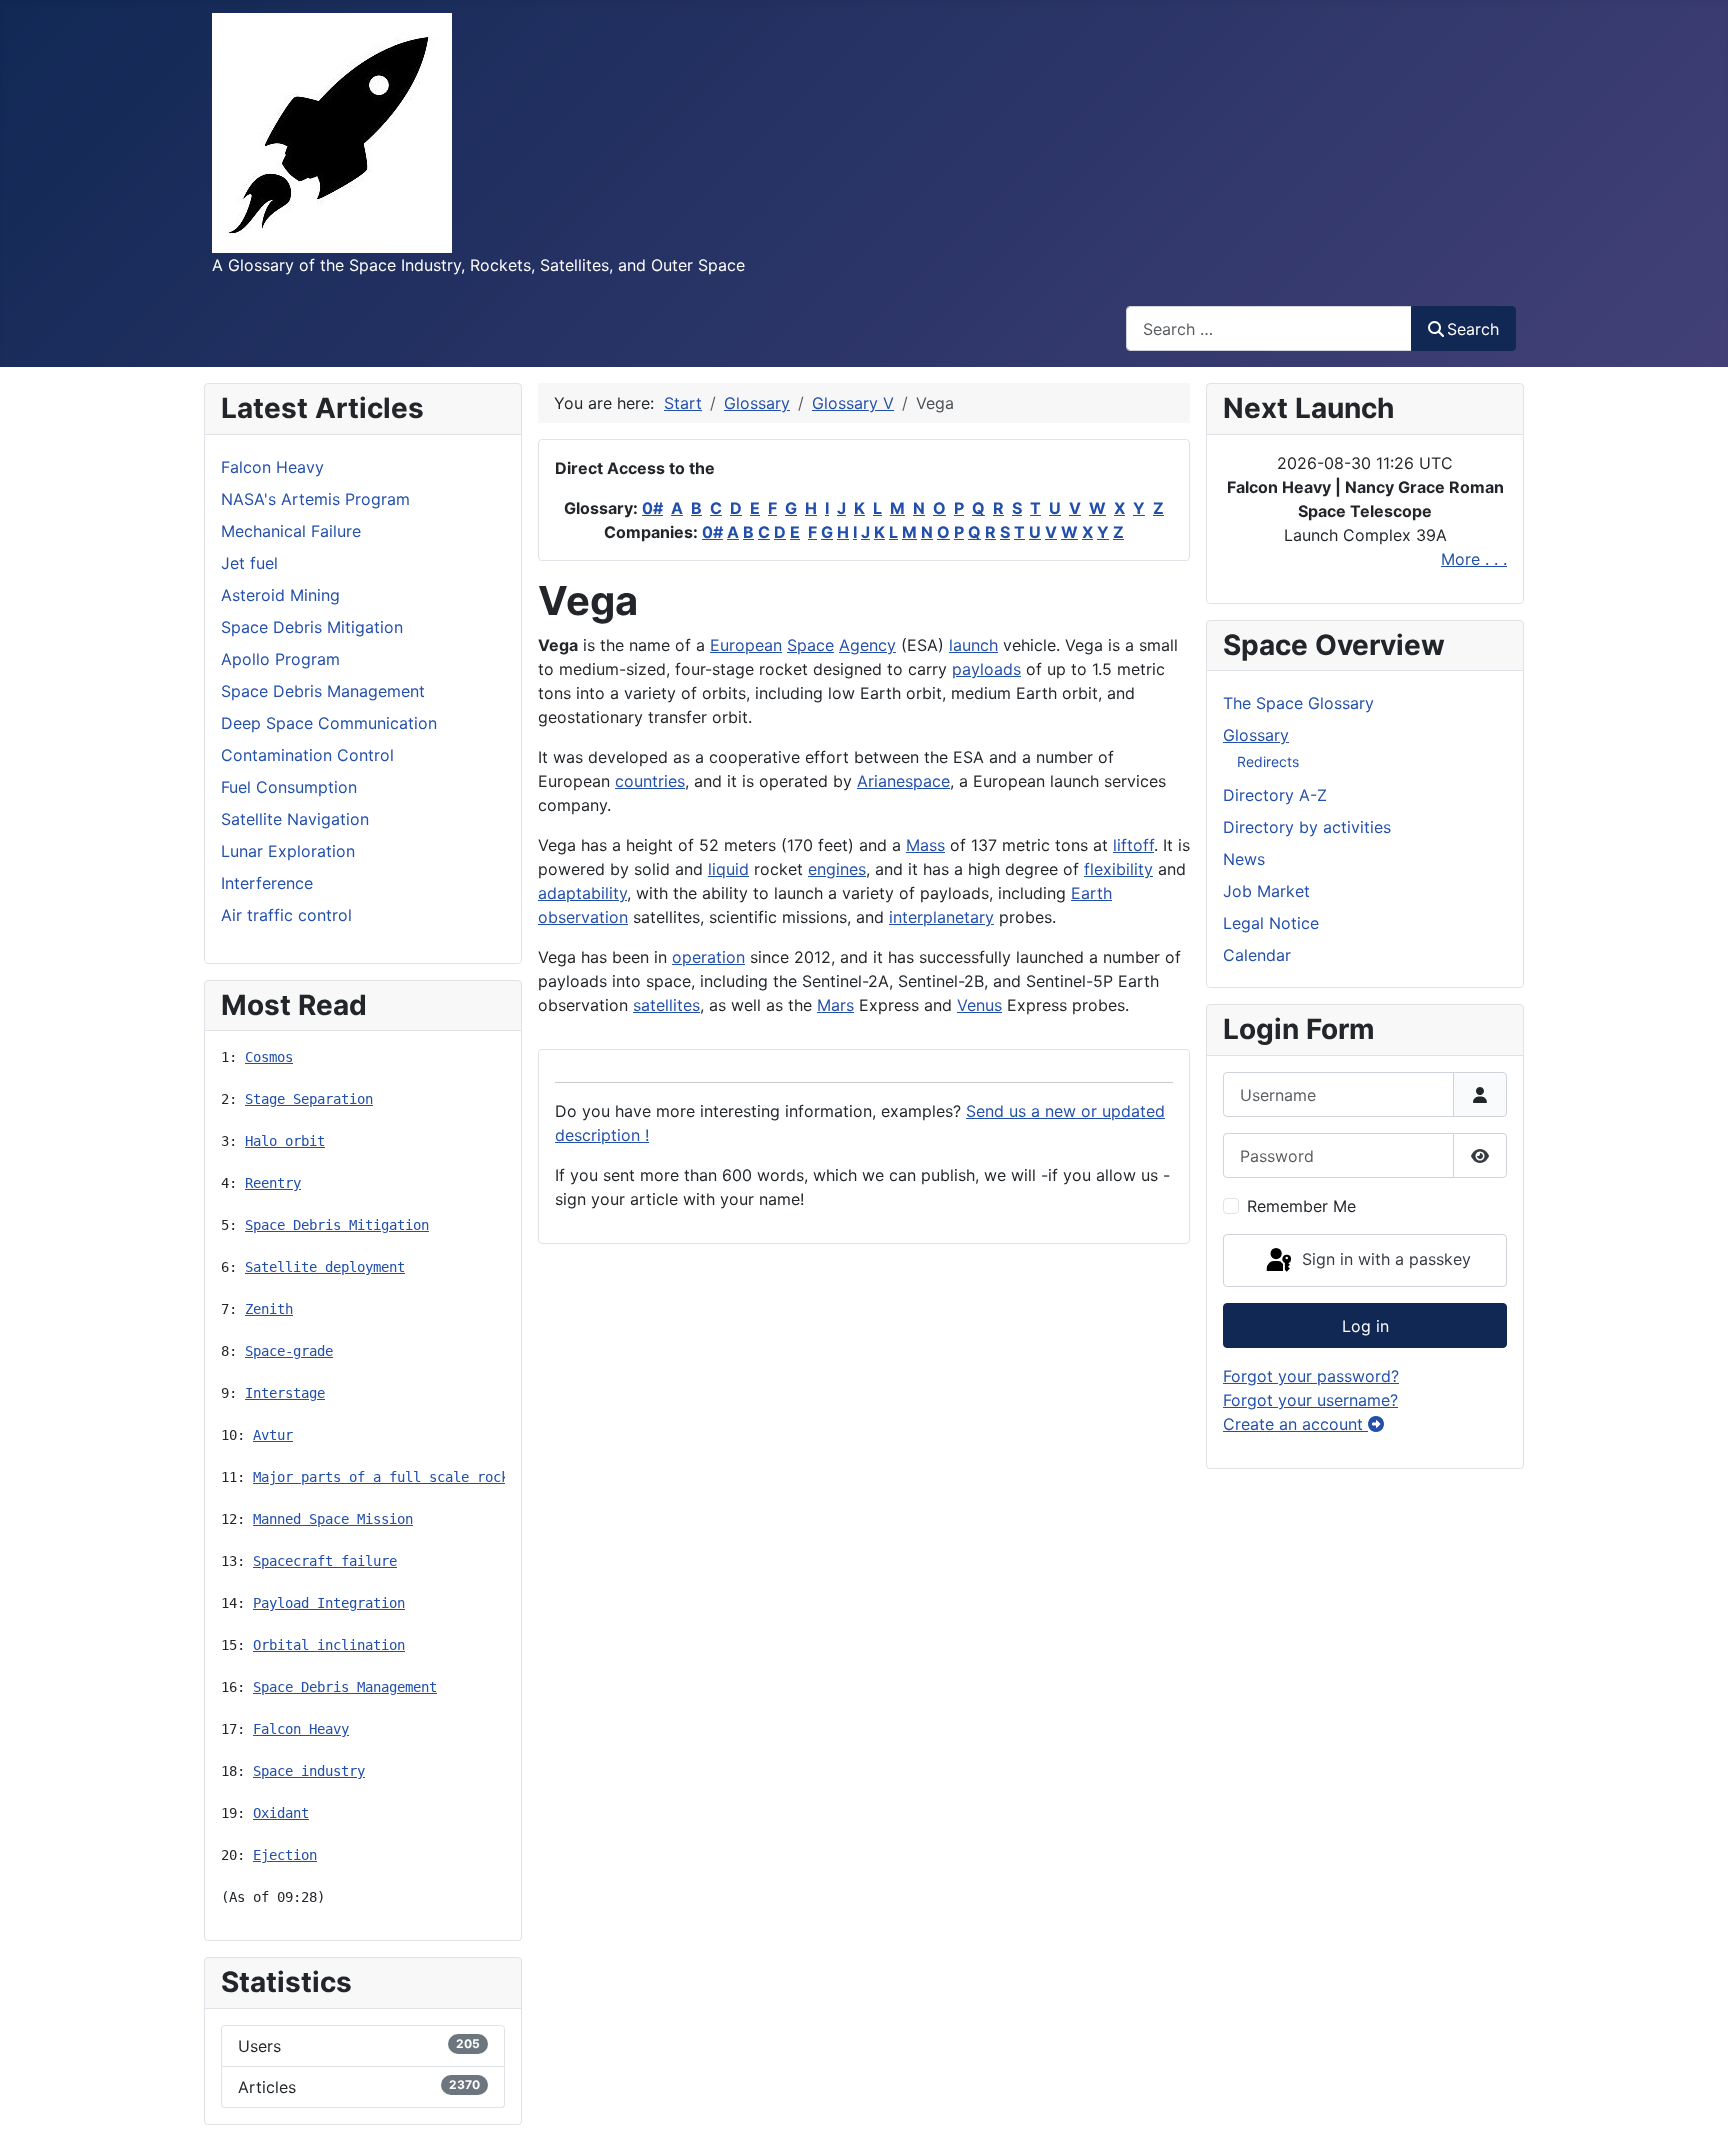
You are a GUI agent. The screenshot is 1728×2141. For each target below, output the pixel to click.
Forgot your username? (1310, 1400)
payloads (986, 669)
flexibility (1118, 869)
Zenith (269, 1309)
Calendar (1257, 955)
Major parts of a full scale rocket (389, 1477)
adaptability (582, 893)
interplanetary (941, 917)
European (746, 645)
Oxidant (281, 1813)
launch (973, 645)
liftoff (1133, 845)
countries (650, 781)
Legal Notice (1271, 923)
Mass (925, 845)
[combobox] (1269, 328)
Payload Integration (329, 1603)
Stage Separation (309, 1099)
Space (810, 645)
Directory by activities (1307, 827)
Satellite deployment (325, 1267)
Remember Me (1301, 1206)
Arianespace (903, 781)
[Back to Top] (1693, 2104)
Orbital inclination (329, 1645)
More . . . (1474, 559)
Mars (835, 1005)
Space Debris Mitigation (337, 1225)
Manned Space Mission (333, 1519)
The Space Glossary (1298, 703)
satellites (666, 1005)
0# (652, 508)
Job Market (1266, 891)
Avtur (273, 1435)
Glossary (1256, 735)
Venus (979, 1005)
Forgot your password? (1311, 1376)
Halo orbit (285, 1141)
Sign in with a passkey (1384, 1259)
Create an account (1295, 1424)
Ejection (285, 1855)
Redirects (1268, 761)
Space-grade (289, 1351)
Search (1473, 329)
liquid (728, 869)
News (1244, 859)
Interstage (285, 1393)
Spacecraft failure (325, 1561)
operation (708, 957)
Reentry (273, 1183)
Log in (1365, 1326)
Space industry (309, 1771)
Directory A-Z (1275, 795)
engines (837, 869)
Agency (867, 645)
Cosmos (269, 1057)
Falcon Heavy (301, 1729)
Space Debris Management (345, 1687)
